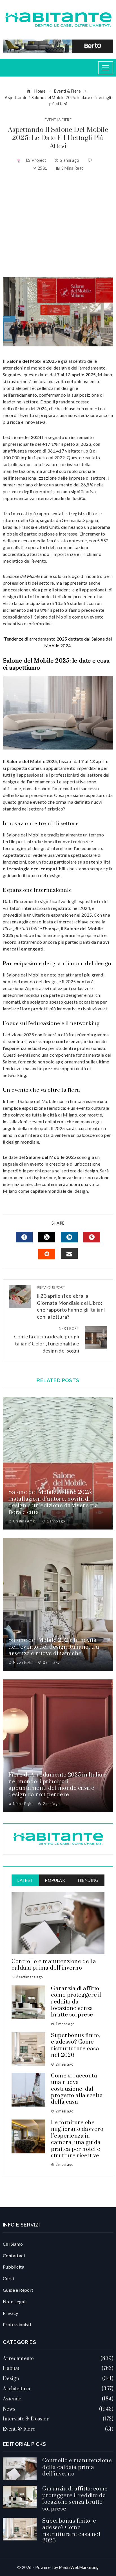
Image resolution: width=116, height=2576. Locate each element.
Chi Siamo (13, 2244)
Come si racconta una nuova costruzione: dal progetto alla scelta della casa (77, 2089)
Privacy (11, 2313)
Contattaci (14, 2255)
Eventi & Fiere (58, 120)
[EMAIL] (69, 1253)
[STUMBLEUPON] (47, 1254)
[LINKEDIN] (69, 1237)
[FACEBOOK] (24, 1237)
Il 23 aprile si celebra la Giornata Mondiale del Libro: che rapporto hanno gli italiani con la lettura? (71, 1303)
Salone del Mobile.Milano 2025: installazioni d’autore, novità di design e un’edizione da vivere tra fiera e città (53, 1502)
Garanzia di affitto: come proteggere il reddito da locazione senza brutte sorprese (76, 2002)
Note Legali (15, 2301)
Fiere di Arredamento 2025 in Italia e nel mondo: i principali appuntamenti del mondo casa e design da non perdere (58, 1785)
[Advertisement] (58, 224)
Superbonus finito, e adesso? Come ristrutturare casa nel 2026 (76, 2045)
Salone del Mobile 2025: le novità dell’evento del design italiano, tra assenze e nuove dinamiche (54, 1647)
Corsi (8, 2278)
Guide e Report (18, 2290)
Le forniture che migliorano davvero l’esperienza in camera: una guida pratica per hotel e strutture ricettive (77, 2139)
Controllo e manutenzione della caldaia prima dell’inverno (54, 1965)
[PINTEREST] (92, 1237)
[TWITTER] (47, 1237)
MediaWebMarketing (79, 2567)
